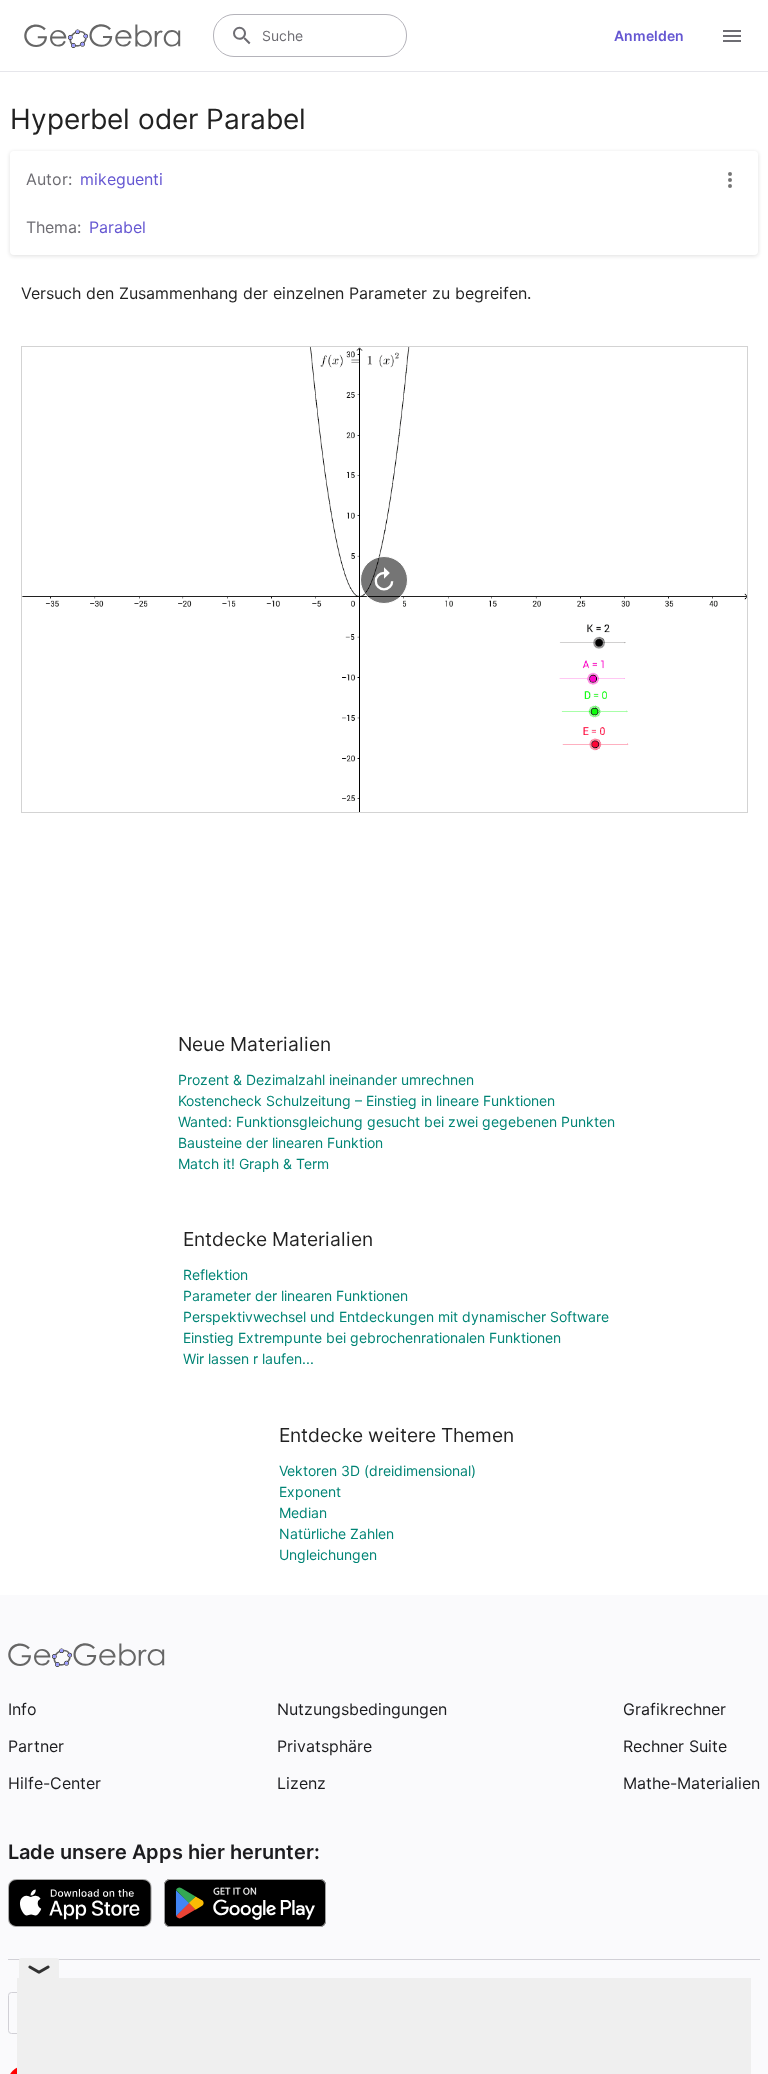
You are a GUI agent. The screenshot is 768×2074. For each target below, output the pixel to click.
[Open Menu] (732, 36)
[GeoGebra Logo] (102, 36)
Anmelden (649, 35)
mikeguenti (121, 179)
